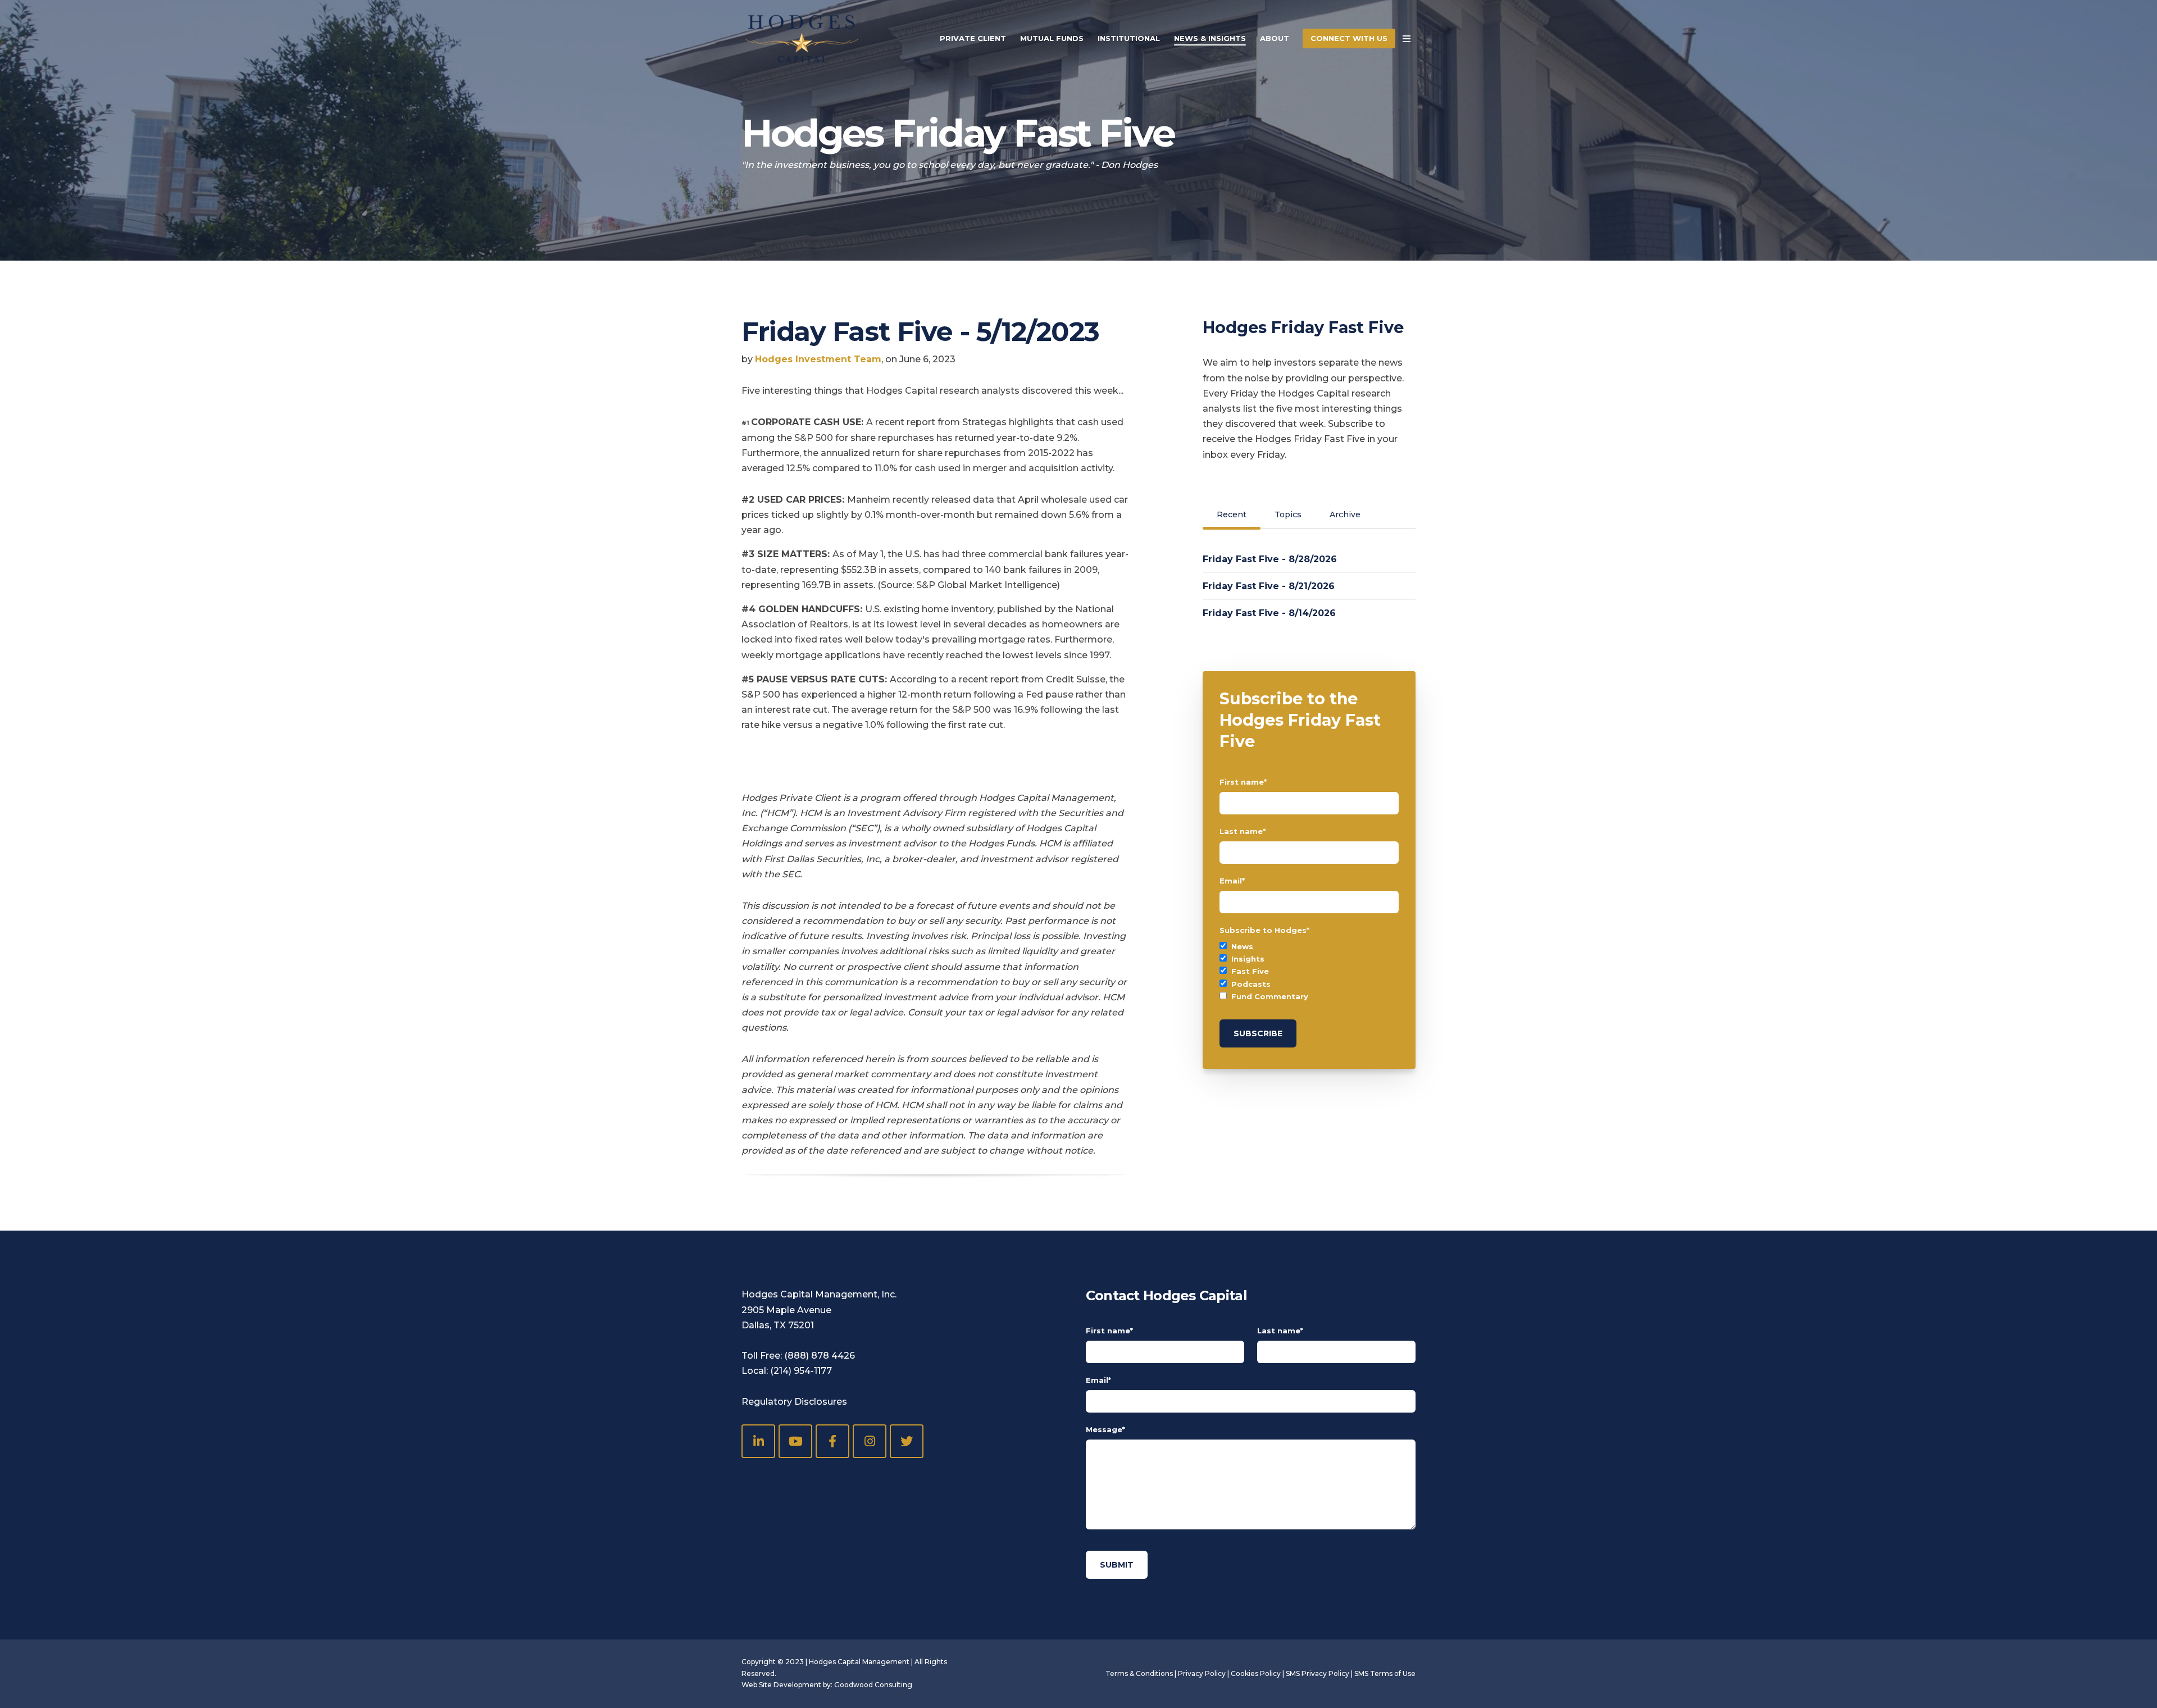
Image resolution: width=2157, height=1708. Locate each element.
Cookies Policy (1256, 1673)
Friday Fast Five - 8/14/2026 (1269, 613)
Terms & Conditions (1139, 1673)
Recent (1232, 514)
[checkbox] (1309, 971)
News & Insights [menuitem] (1210, 38)
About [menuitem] (1275, 38)
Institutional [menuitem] (1129, 38)
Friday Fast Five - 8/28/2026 (1270, 559)
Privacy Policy (1202, 1673)
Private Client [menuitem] (973, 38)
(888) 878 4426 (820, 1356)
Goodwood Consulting (873, 1685)
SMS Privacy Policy (1318, 1673)
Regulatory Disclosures (794, 1402)
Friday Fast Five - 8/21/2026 (1269, 586)
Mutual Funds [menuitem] (1052, 38)
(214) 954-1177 (801, 1371)
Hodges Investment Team (818, 359)
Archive (1345, 514)
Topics (1288, 514)
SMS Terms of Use (1385, 1673)
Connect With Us (1349, 38)
